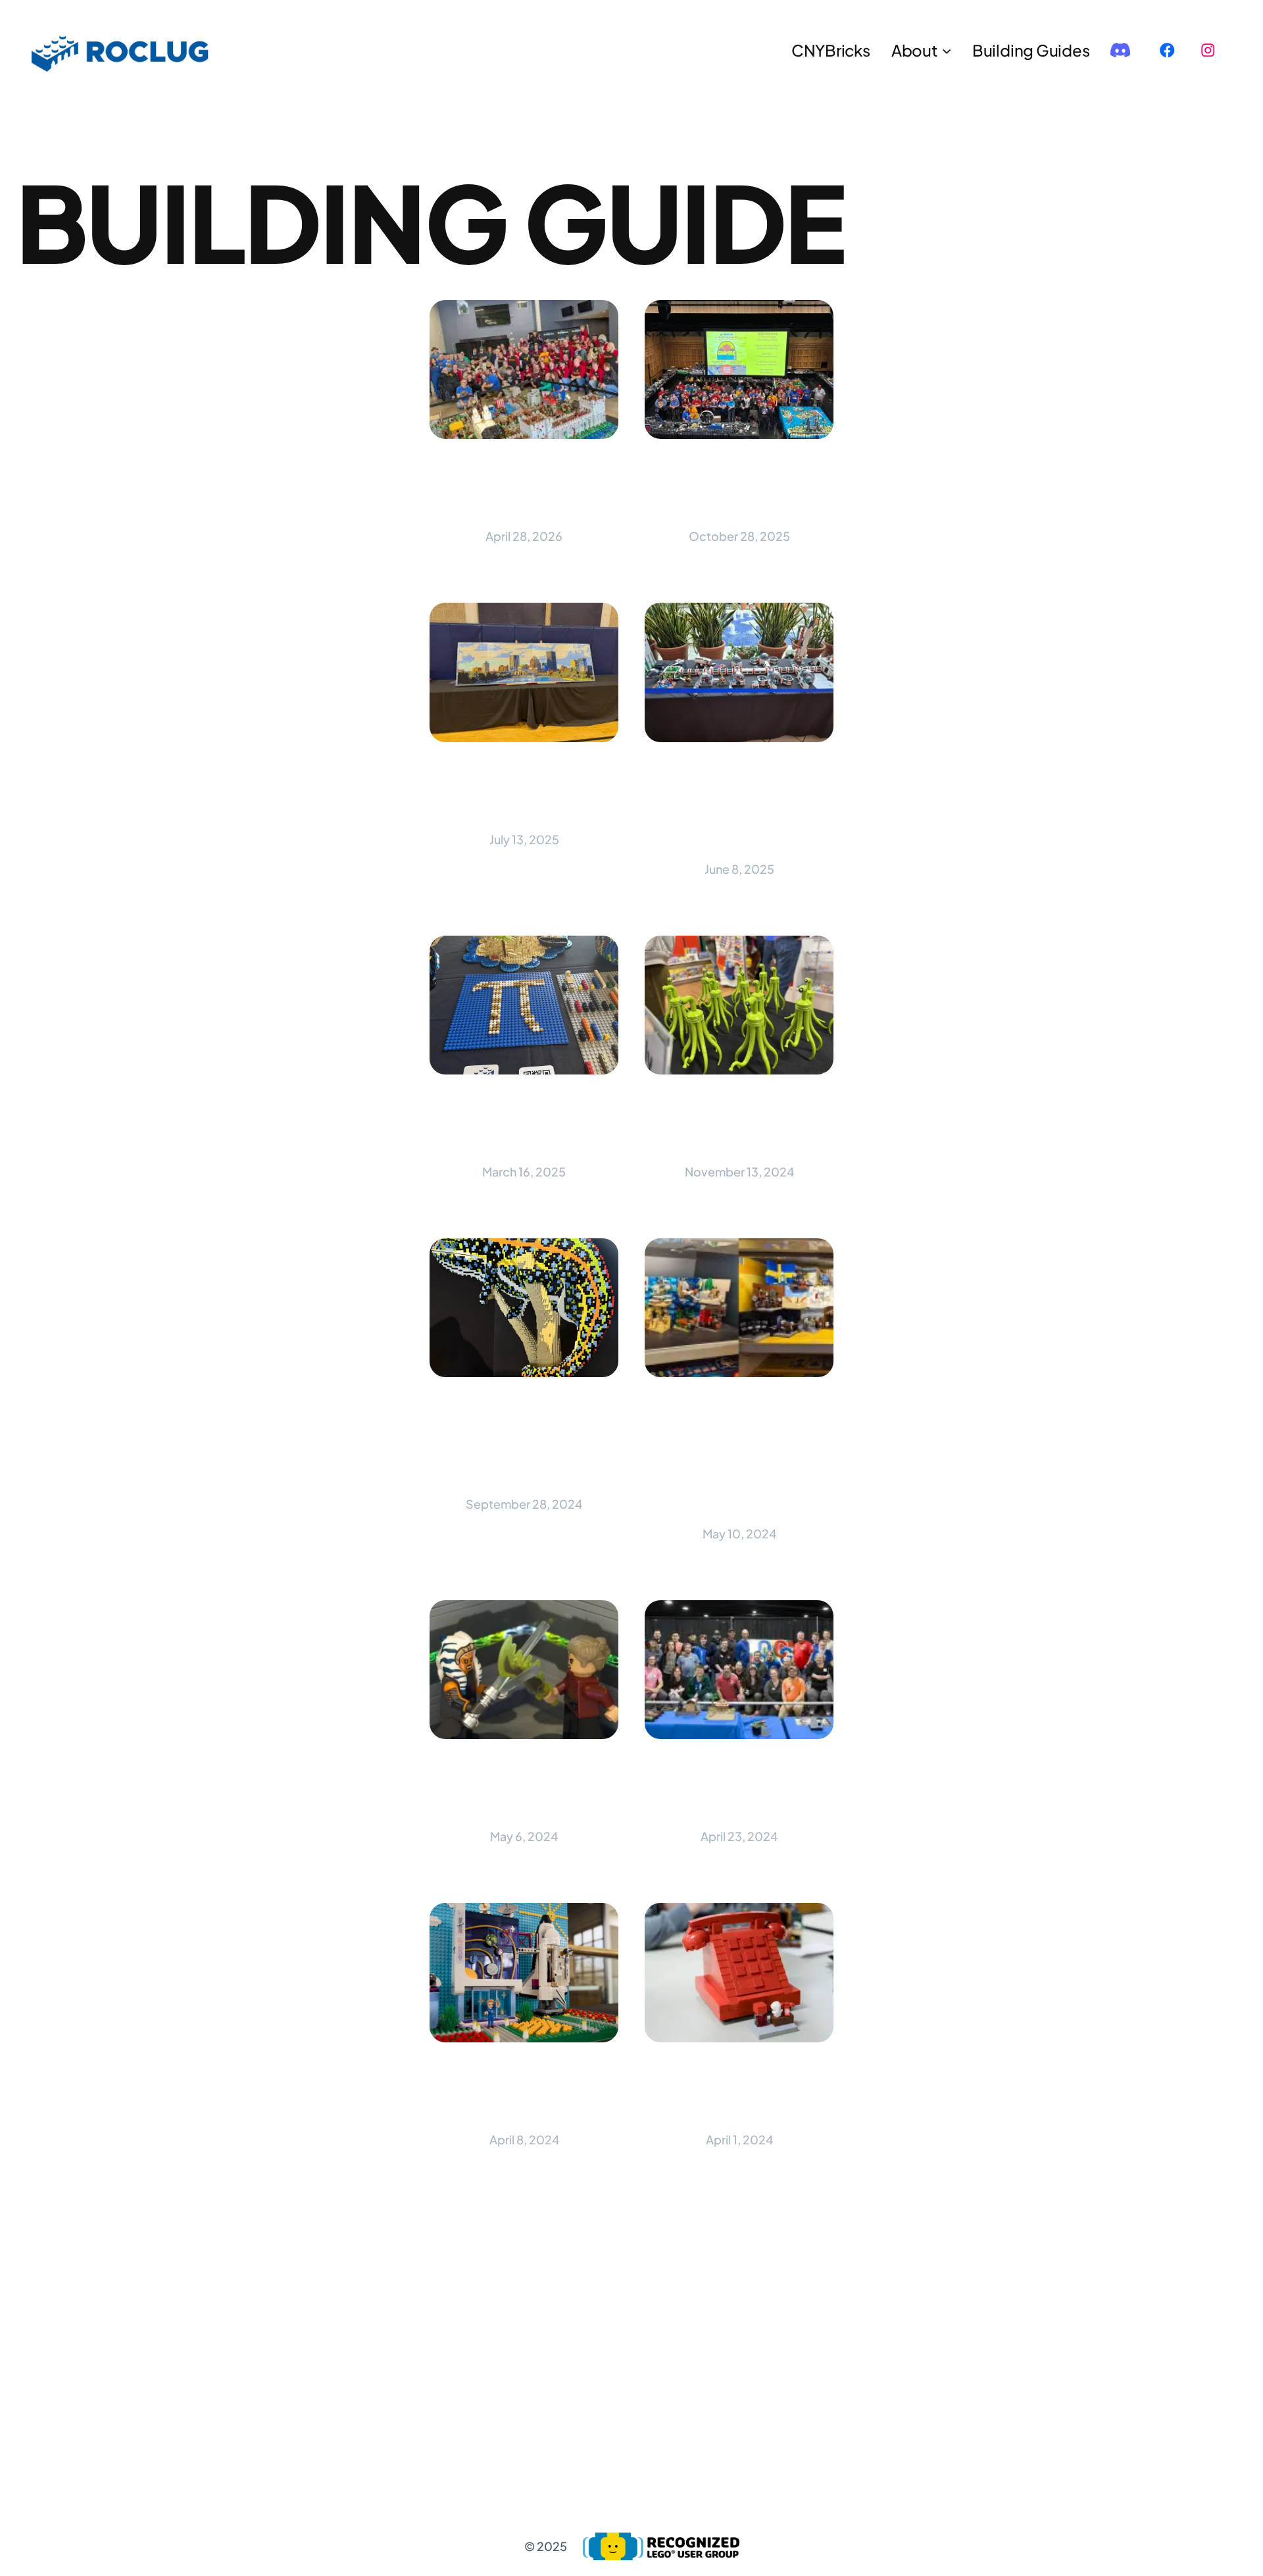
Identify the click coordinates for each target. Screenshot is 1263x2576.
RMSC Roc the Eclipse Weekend (524, 2093)
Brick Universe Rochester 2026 (524, 490)
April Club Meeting (739, 2093)
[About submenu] (947, 50)
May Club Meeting (524, 1790)
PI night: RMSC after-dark (524, 1125)
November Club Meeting (739, 1125)
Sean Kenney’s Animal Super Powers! (524, 1443)
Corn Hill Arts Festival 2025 (524, 793)
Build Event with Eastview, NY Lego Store (739, 808)
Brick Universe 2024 (739, 1790)
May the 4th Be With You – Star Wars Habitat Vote (739, 1457)
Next (800, 2325)
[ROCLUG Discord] (1120, 50)
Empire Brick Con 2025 (739, 490)
